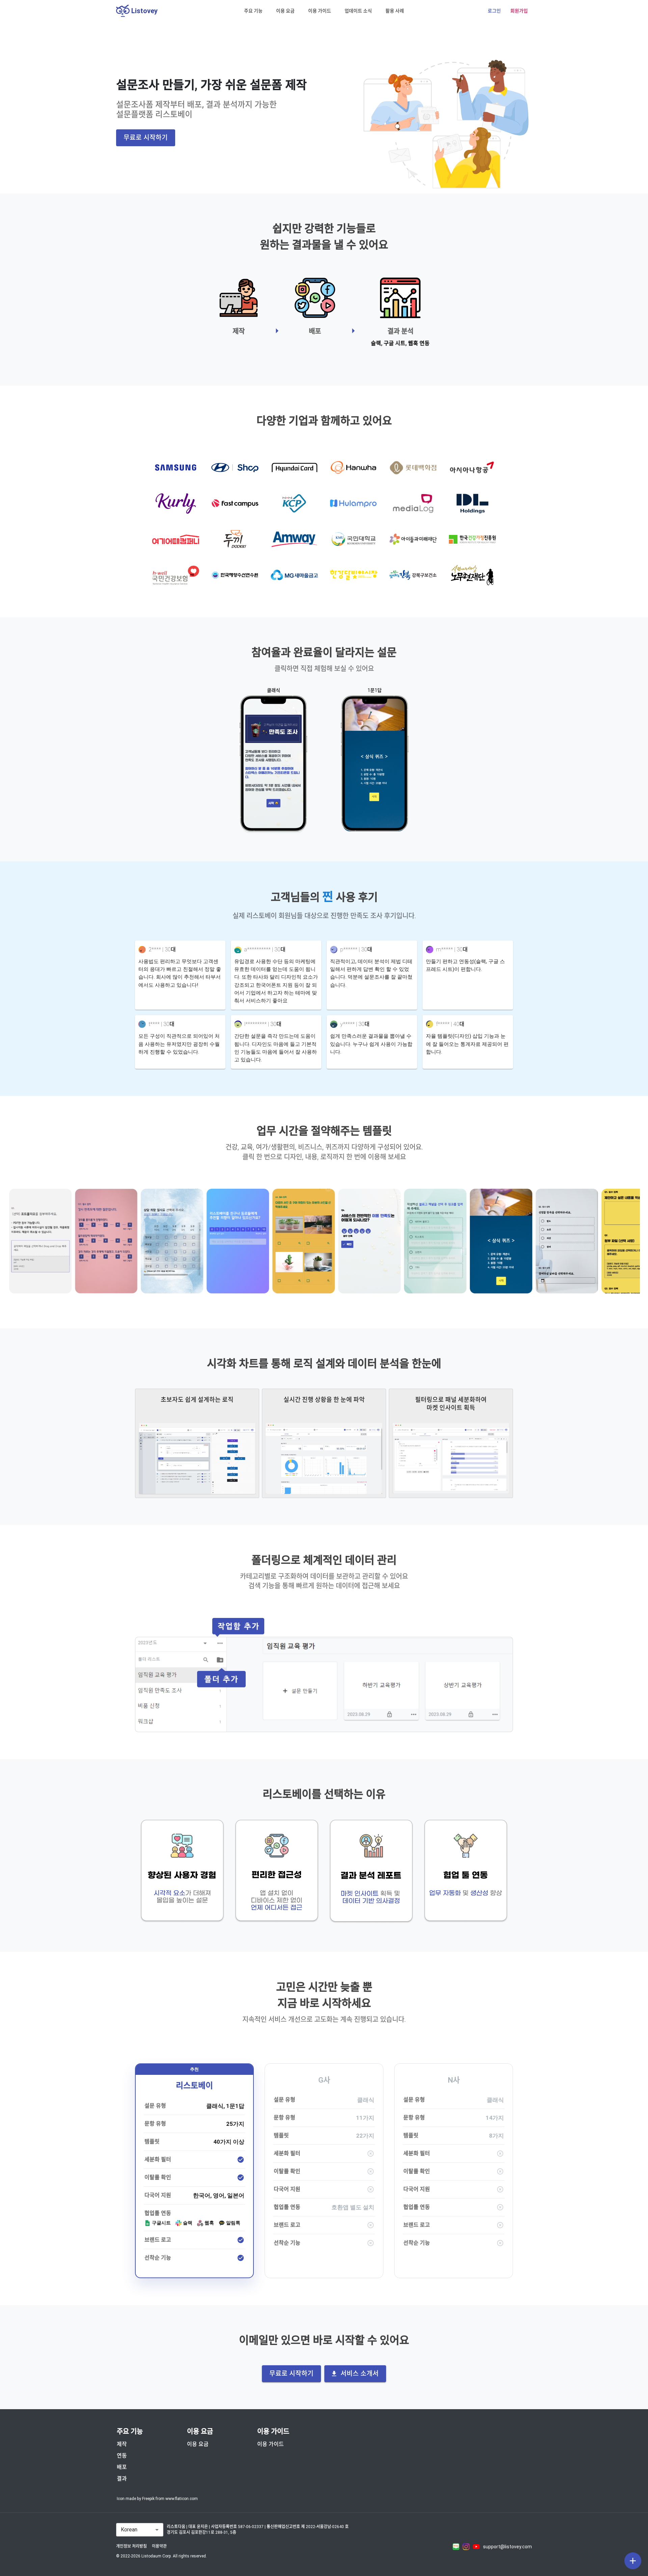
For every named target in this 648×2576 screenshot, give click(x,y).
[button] (253, 11)
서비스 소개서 (360, 2374)
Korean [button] (129, 2530)
